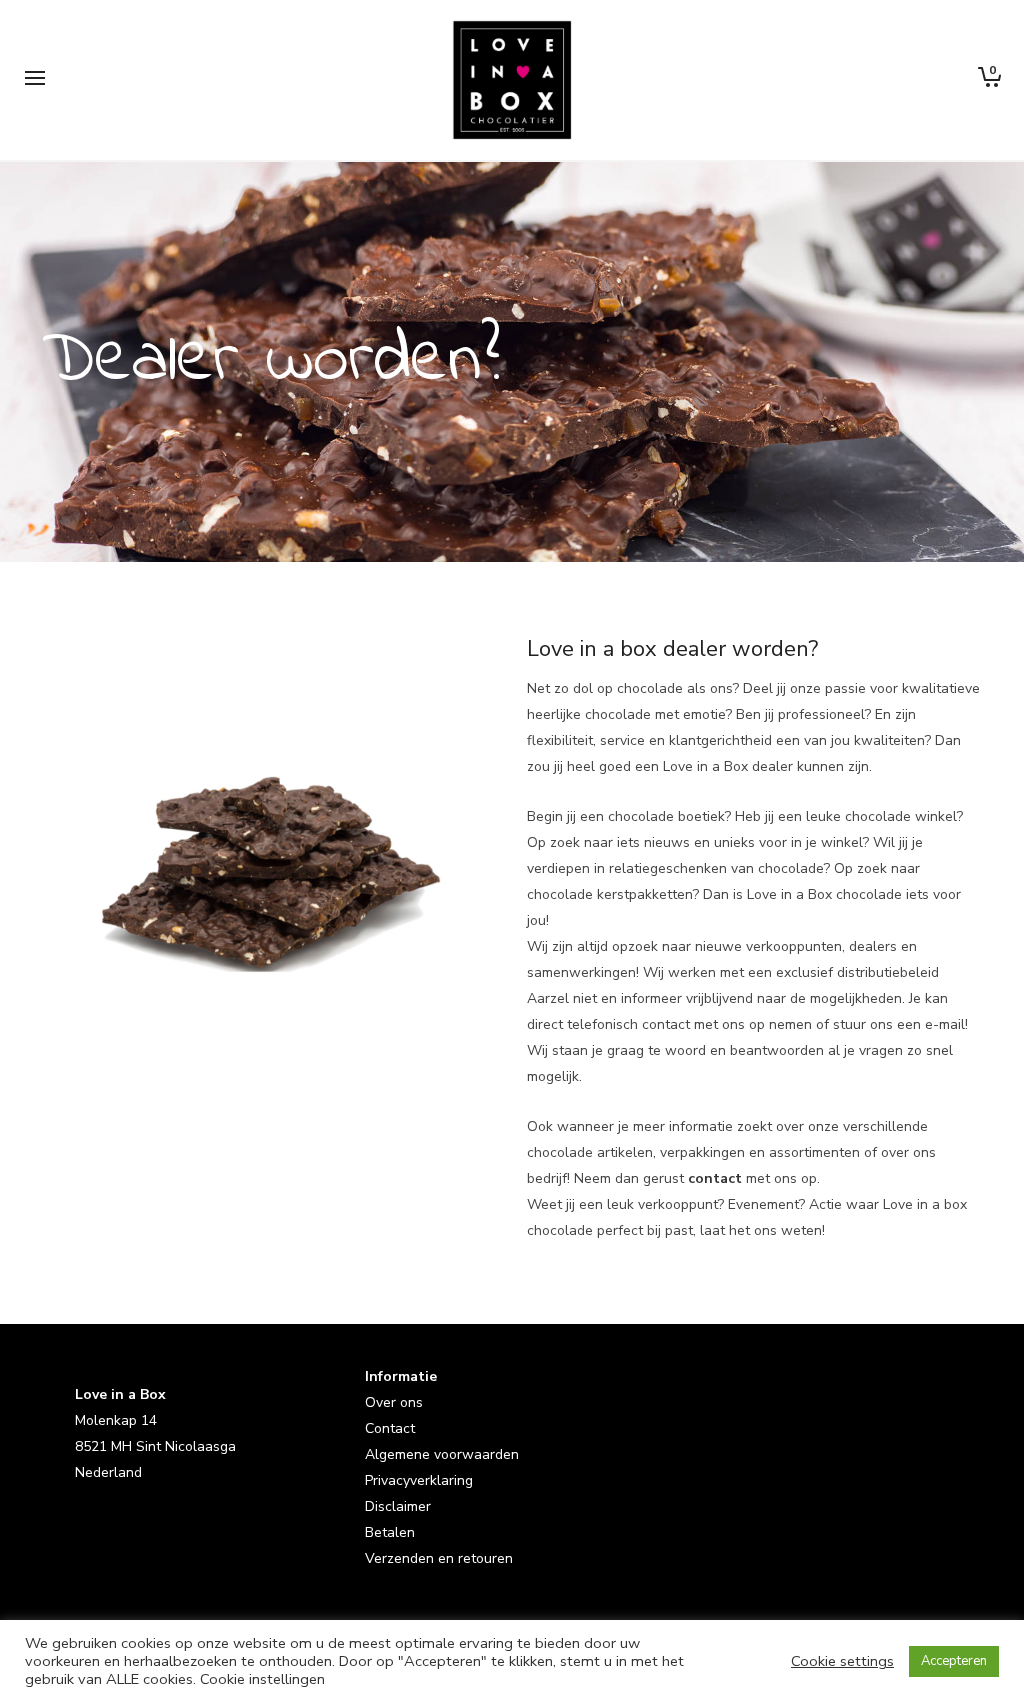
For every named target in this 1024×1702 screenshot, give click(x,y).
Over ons (394, 1402)
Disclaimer (398, 1506)
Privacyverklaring (419, 1480)
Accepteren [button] (954, 1661)
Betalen (390, 1532)
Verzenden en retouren (439, 1558)
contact (715, 1178)
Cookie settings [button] (842, 1661)
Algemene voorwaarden (442, 1454)
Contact (390, 1428)
